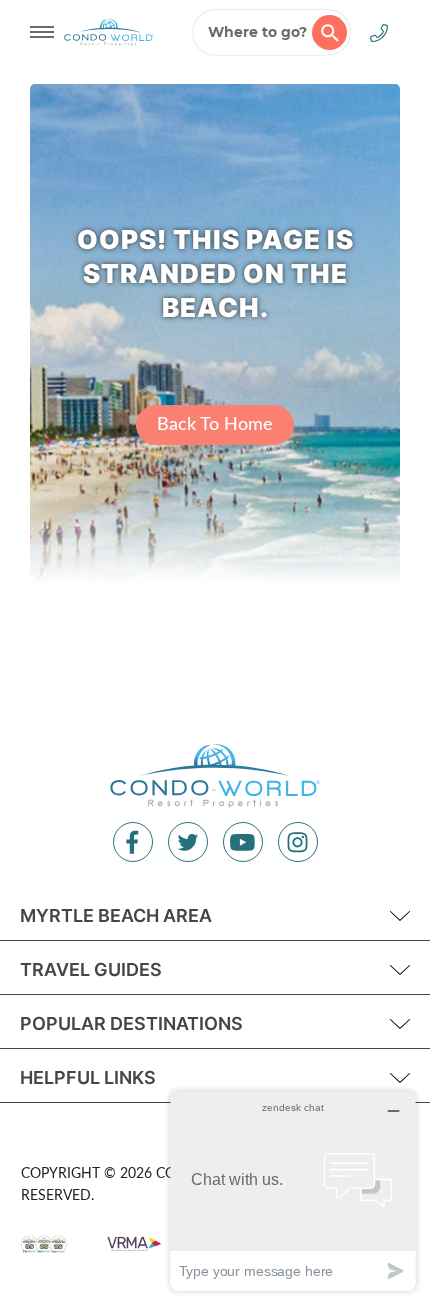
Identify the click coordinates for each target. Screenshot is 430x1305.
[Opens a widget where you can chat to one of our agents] (293, 1190)
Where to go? (257, 32)
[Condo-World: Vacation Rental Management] (109, 32)
